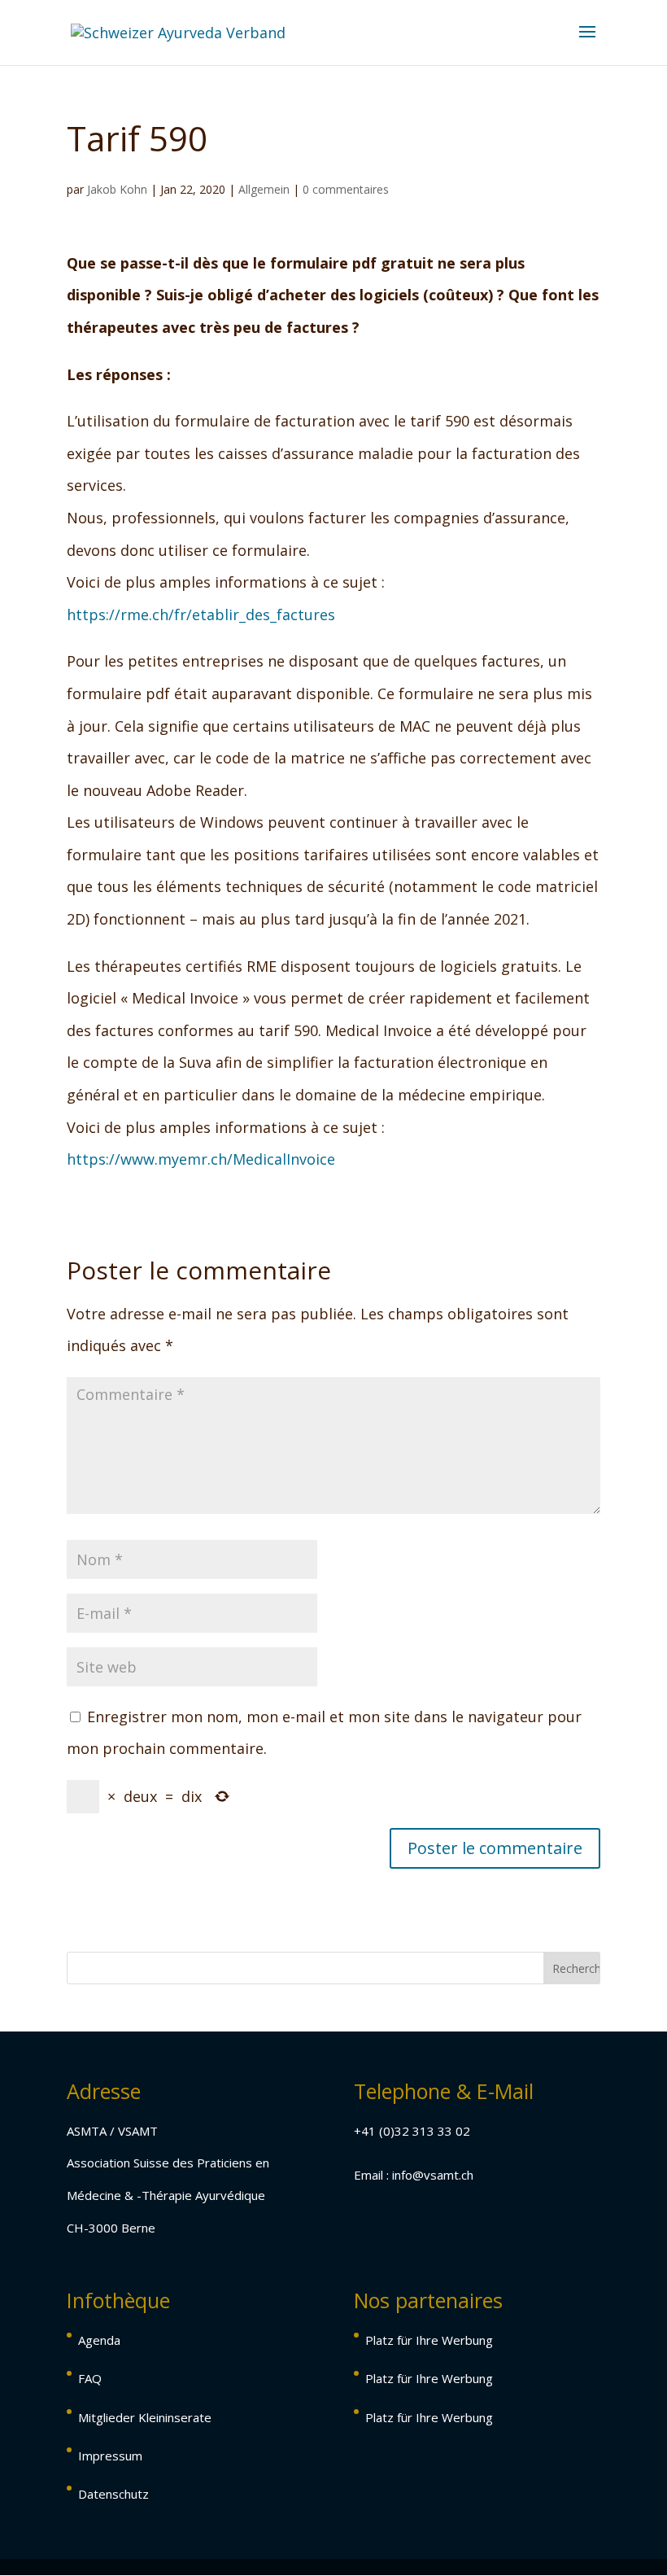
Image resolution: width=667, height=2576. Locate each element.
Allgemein (264, 189)
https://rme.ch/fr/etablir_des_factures (201, 614)
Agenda (99, 2340)
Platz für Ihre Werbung (429, 2340)
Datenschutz (113, 2494)
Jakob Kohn (117, 189)
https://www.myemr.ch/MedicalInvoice (201, 1159)
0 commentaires (346, 189)
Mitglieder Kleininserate (145, 2417)
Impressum (110, 2456)
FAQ (90, 2378)
